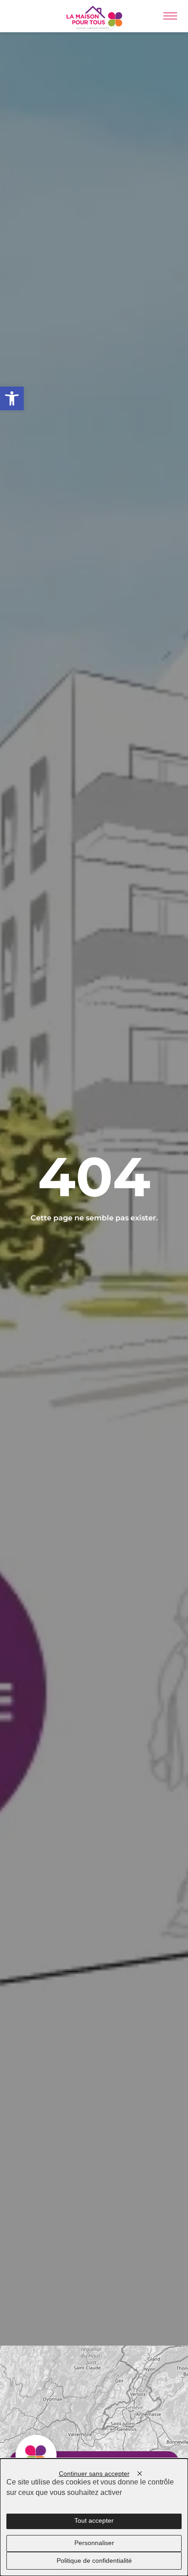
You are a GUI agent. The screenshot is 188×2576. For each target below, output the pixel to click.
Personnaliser (94, 2543)
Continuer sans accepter (94, 2474)
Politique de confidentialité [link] (94, 2561)
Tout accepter (94, 2521)
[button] (12, 398)
